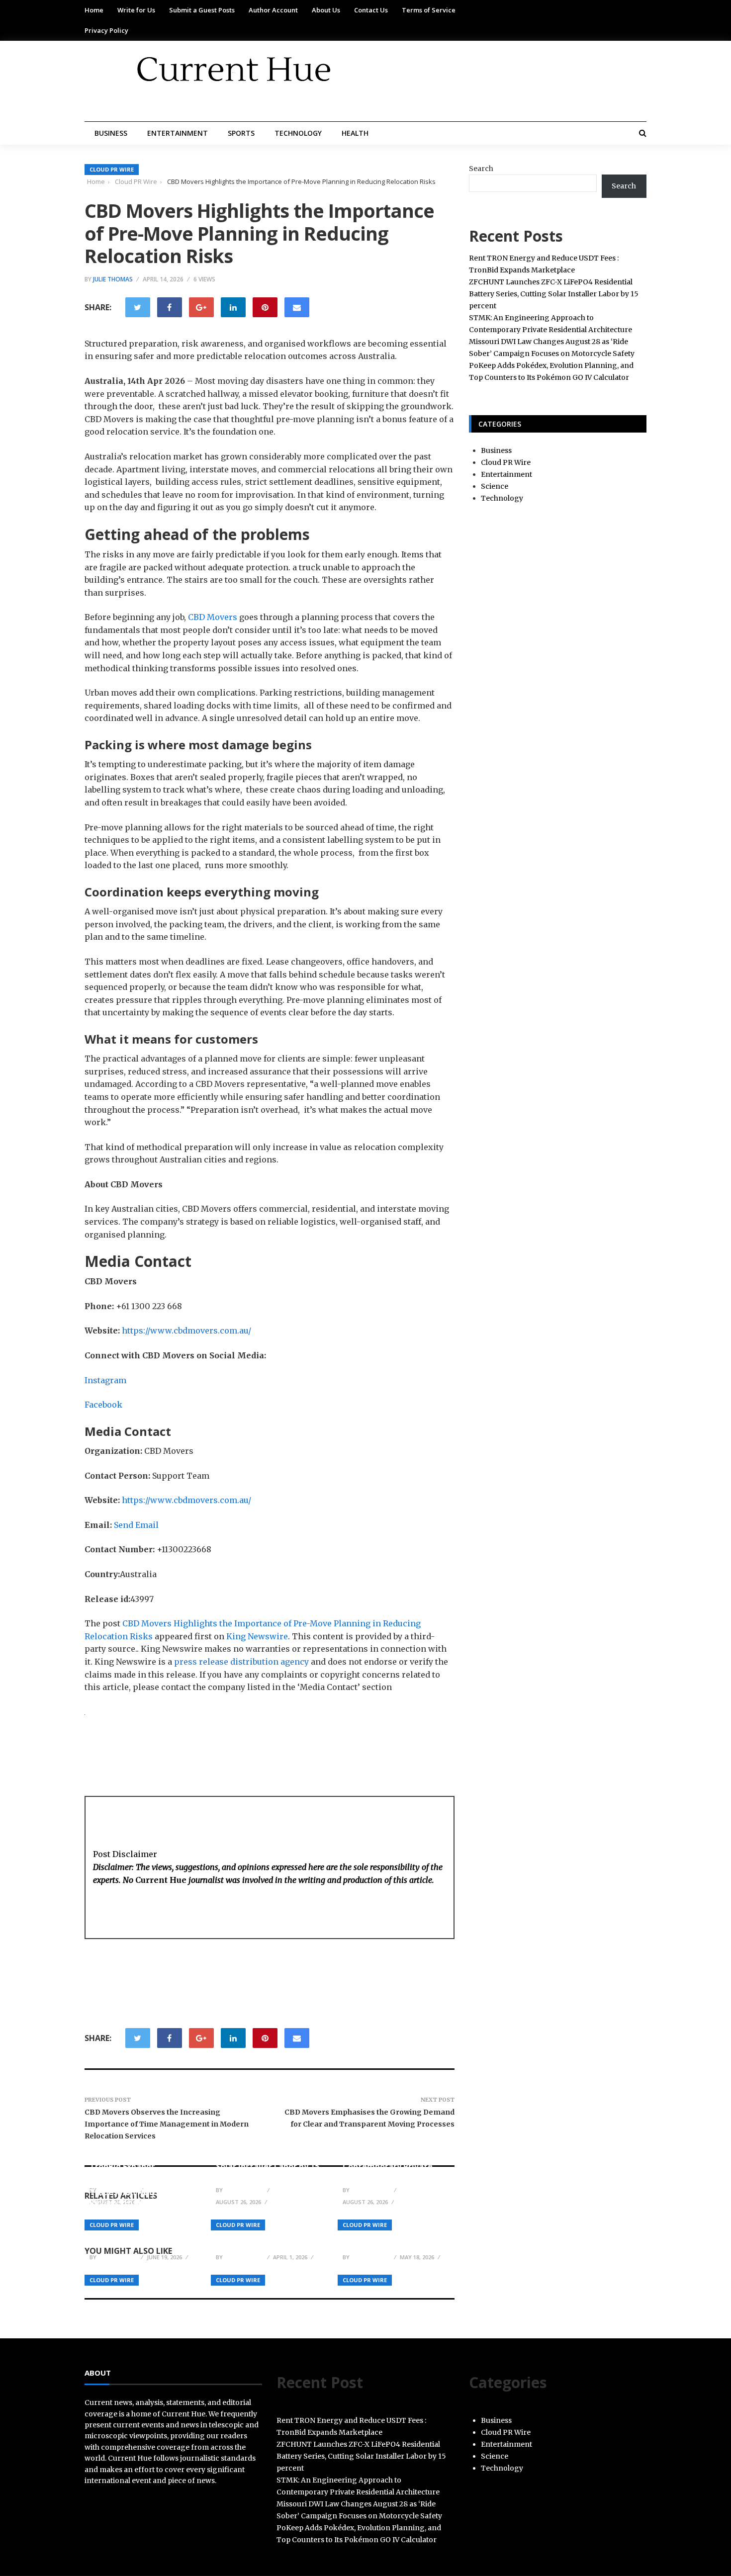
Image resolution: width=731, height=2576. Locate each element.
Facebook (103, 1405)
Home (94, 10)
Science (495, 486)
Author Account (273, 10)
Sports (241, 133)
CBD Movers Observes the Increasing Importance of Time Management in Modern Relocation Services (167, 2124)
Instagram (105, 1380)
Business (111, 133)
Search (481, 169)
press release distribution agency (241, 1662)
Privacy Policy (106, 30)
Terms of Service (429, 10)
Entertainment (178, 133)
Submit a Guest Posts (202, 10)
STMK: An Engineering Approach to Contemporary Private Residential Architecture (392, 2161)
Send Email (136, 1525)
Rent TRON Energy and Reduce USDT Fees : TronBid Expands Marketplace (135, 2161)
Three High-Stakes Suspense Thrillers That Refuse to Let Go (263, 2233)
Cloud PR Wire (112, 169)
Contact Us (371, 10)
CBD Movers (213, 617)
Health (355, 133)
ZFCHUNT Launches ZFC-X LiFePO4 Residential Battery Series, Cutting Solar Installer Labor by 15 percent (268, 2156)
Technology (298, 133)
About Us (326, 10)
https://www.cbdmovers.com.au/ (186, 1331)
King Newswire (257, 1636)
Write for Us (136, 10)
